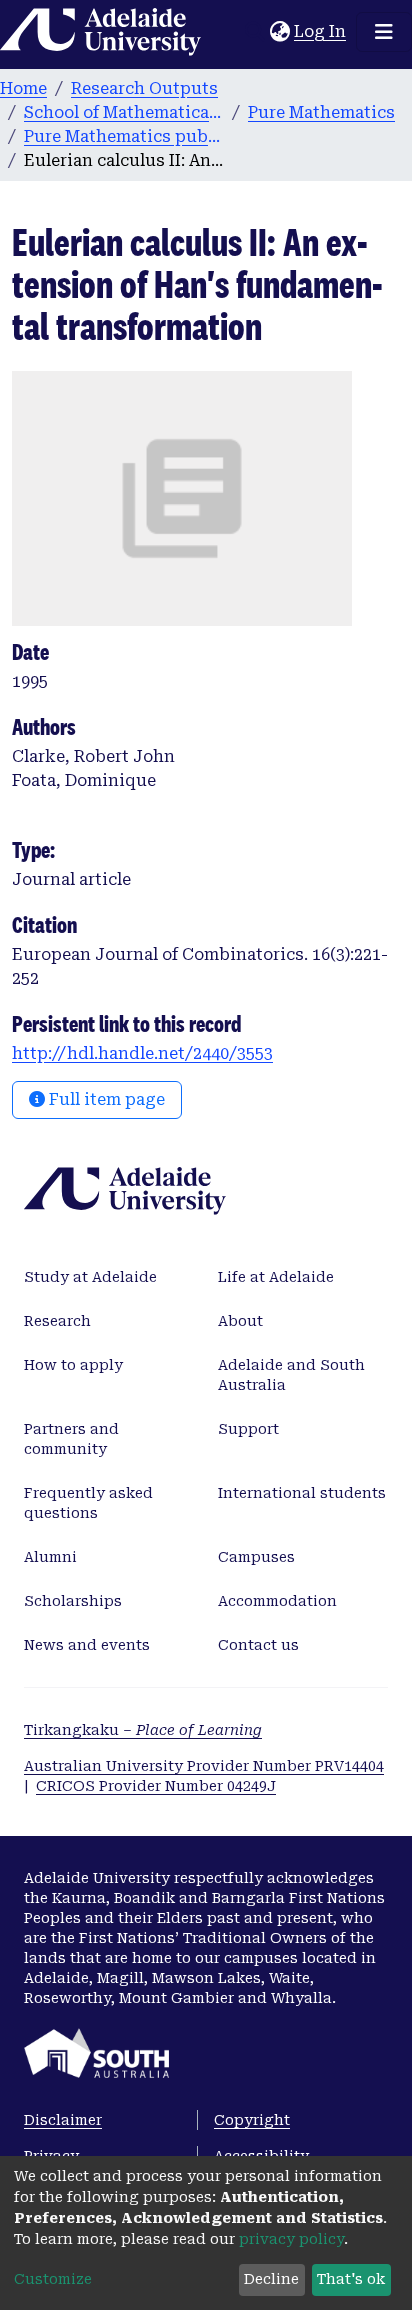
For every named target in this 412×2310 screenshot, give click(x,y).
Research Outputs (144, 88)
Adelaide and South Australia (291, 1375)
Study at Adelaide (90, 1277)
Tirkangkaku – (143, 1730)
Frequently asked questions (88, 1503)
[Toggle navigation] (384, 32)
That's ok (351, 2279)
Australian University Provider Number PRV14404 (204, 1766)
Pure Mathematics (321, 112)
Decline (271, 2279)
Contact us (258, 1645)
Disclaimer (63, 2120)
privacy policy (291, 2239)
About (240, 1321)
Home (23, 88)
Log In (321, 31)
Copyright (252, 2120)
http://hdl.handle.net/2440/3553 (142, 1053)
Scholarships (73, 1601)
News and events (87, 1645)
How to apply (73, 1365)
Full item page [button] (105, 1099)
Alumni (50, 1557)
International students (302, 1493)
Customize (53, 2279)
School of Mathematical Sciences (124, 112)
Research (57, 1321)
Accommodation (277, 1601)
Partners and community (71, 1439)
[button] (279, 32)
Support (248, 1429)
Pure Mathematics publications (124, 136)
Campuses (256, 1557)
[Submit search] (254, 32)
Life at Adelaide (276, 1277)
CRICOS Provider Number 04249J (156, 1786)
